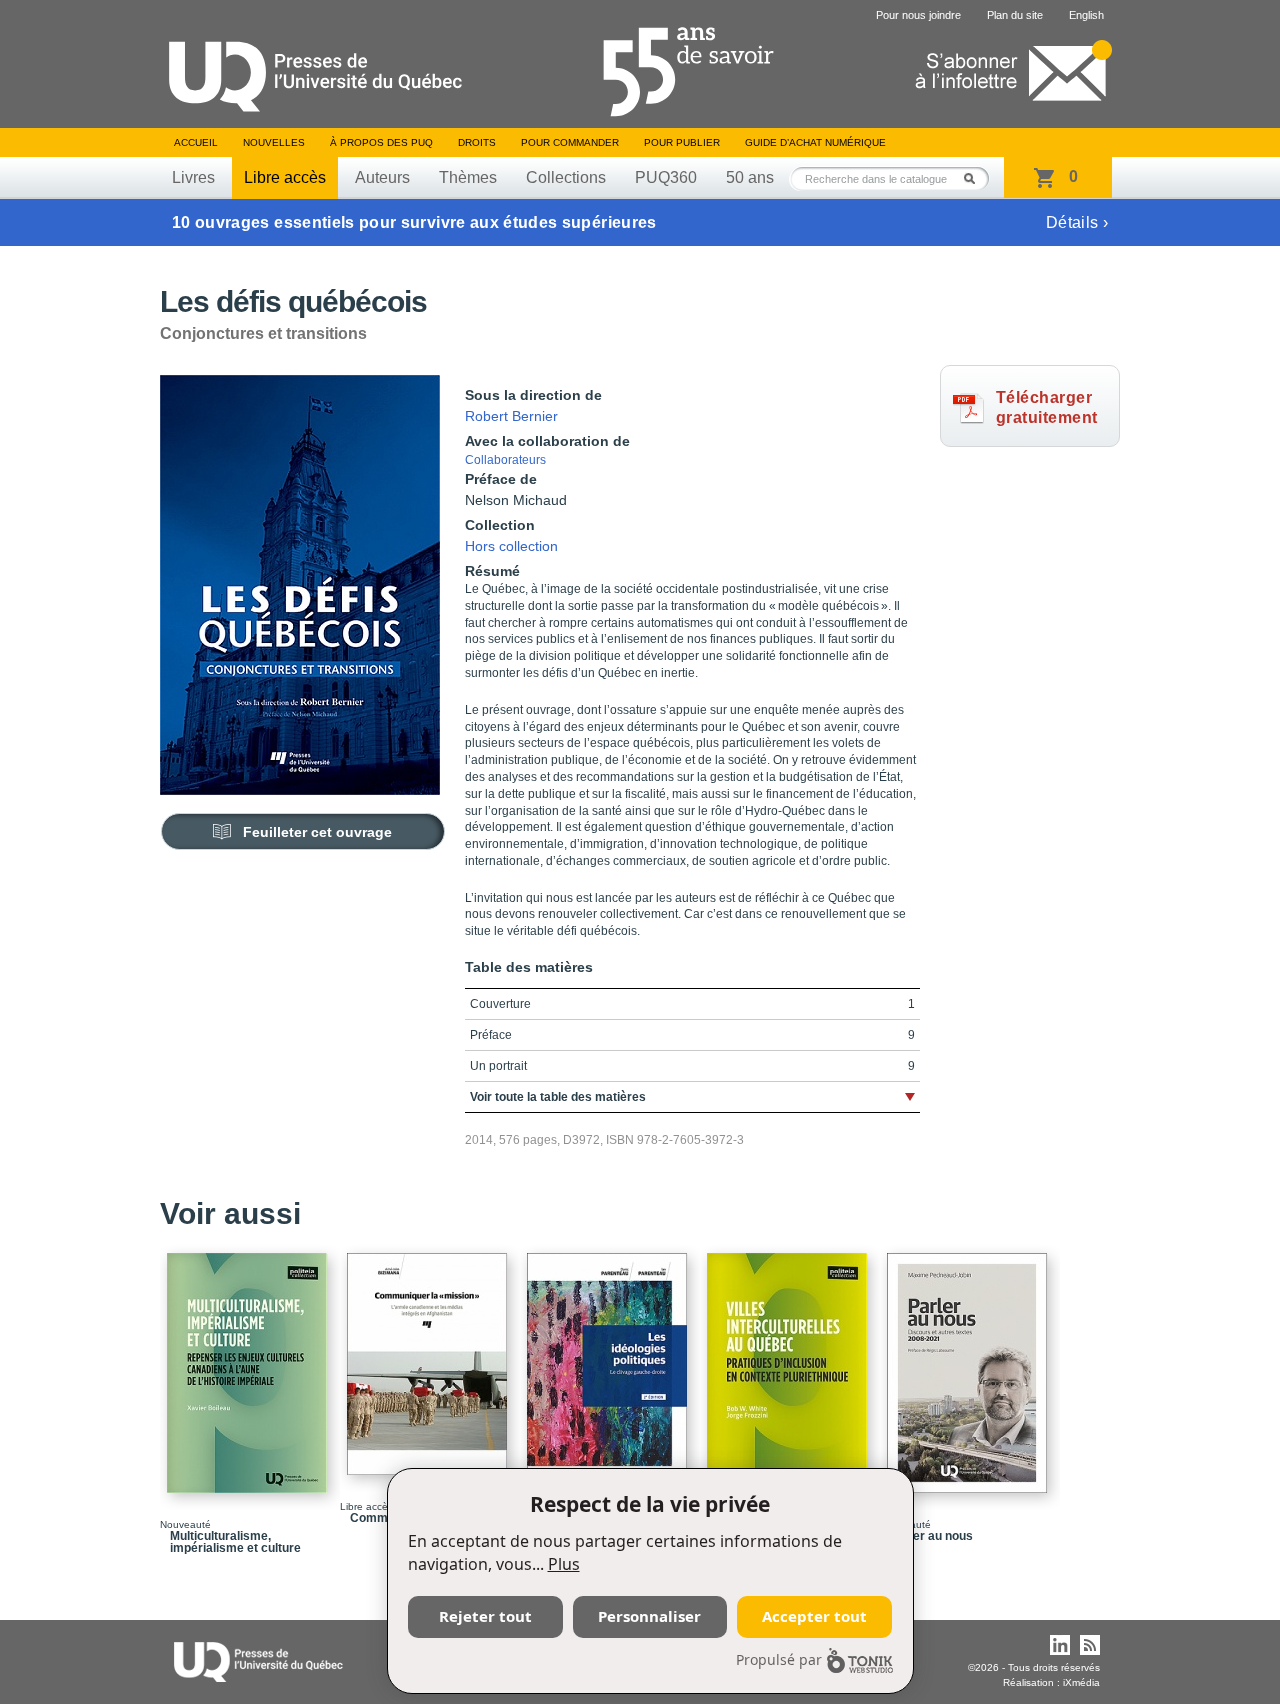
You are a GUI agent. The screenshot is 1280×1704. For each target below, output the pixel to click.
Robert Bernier (511, 416)
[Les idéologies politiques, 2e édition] (610, 1364)
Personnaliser (649, 1616)
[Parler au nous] (970, 1364)
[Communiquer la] (430, 1355)
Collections (566, 177)
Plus (564, 1564)
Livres (193, 177)
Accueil (196, 142)
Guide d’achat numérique (815, 142)
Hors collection (511, 546)
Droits (477, 142)
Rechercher (975, 178)
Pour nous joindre (918, 15)
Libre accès (285, 177)
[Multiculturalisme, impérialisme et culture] (250, 1364)
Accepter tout (814, 1616)
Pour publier (682, 142)
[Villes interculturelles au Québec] (790, 1364)
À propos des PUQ (381, 142)
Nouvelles (274, 142)
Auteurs (382, 177)
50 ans (750, 177)
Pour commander (570, 142)
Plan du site (1015, 15)
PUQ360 (666, 177)
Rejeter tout (485, 1616)
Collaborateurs (505, 460)
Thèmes (468, 177)
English (1086, 15)
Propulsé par (779, 1659)
